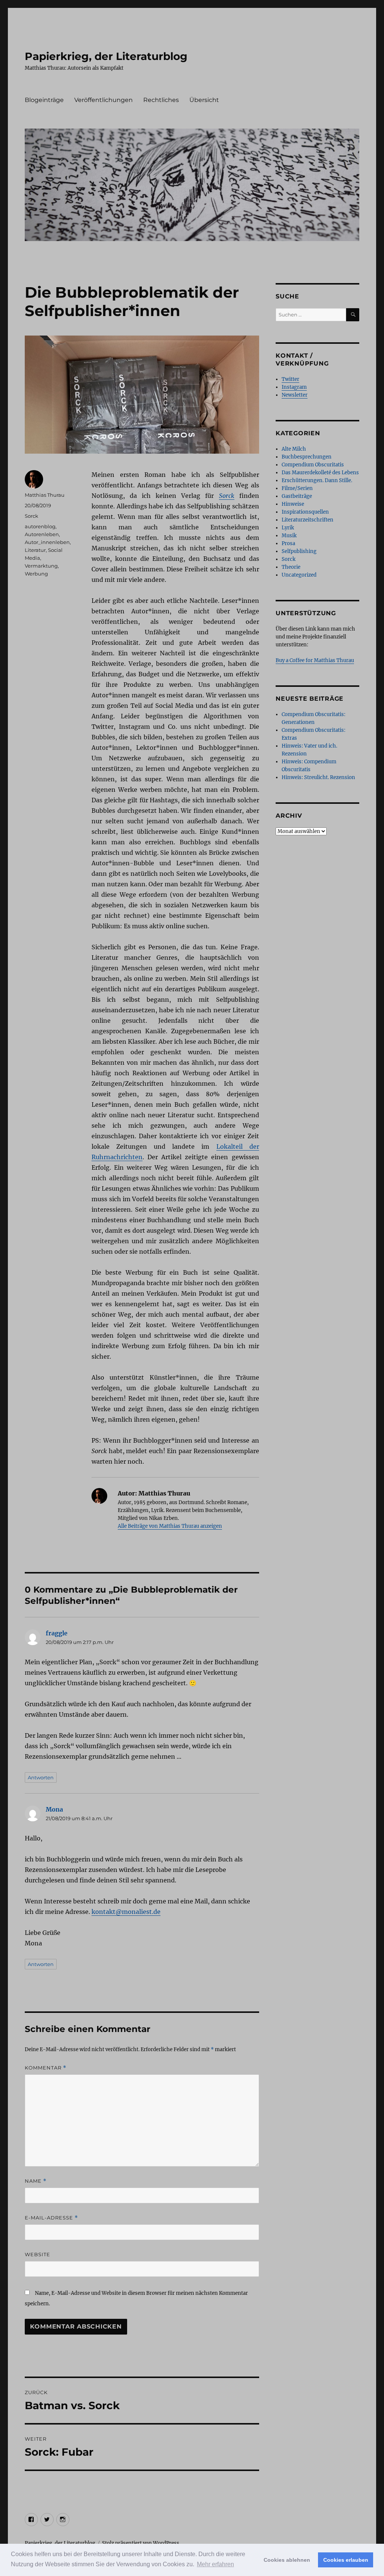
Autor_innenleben (47, 542)
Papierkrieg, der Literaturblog (106, 56)
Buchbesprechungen (307, 457)
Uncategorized (299, 575)
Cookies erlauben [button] (346, 2560)
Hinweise (293, 504)
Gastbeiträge (297, 496)
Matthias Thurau (45, 495)
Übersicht (204, 100)
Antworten (41, 1777)
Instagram (294, 387)
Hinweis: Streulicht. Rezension (318, 777)
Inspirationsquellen (305, 512)
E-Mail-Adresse (51, 2218)
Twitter (290, 379)
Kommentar (46, 2068)
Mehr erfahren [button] (215, 2564)
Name (36, 2181)
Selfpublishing (299, 551)
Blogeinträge (44, 100)
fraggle (57, 1633)
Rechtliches (161, 100)
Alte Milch (294, 449)
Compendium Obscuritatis (313, 465)
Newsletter (295, 395)
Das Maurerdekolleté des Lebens (320, 473)
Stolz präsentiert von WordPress (141, 2543)
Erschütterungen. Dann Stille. (317, 480)
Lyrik (288, 528)
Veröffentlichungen (103, 100)
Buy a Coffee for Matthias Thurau (315, 660)
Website (37, 2254)
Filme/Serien (297, 488)
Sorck (227, 496)
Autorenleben (42, 534)
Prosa (288, 543)
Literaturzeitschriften (307, 520)
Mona (54, 1809)
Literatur (35, 550)
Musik (289, 536)
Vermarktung (41, 566)
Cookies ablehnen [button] (287, 2560)
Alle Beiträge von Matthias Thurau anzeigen (170, 1526)
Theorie (291, 567)
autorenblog (40, 526)
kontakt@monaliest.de (126, 1912)
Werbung (36, 574)
